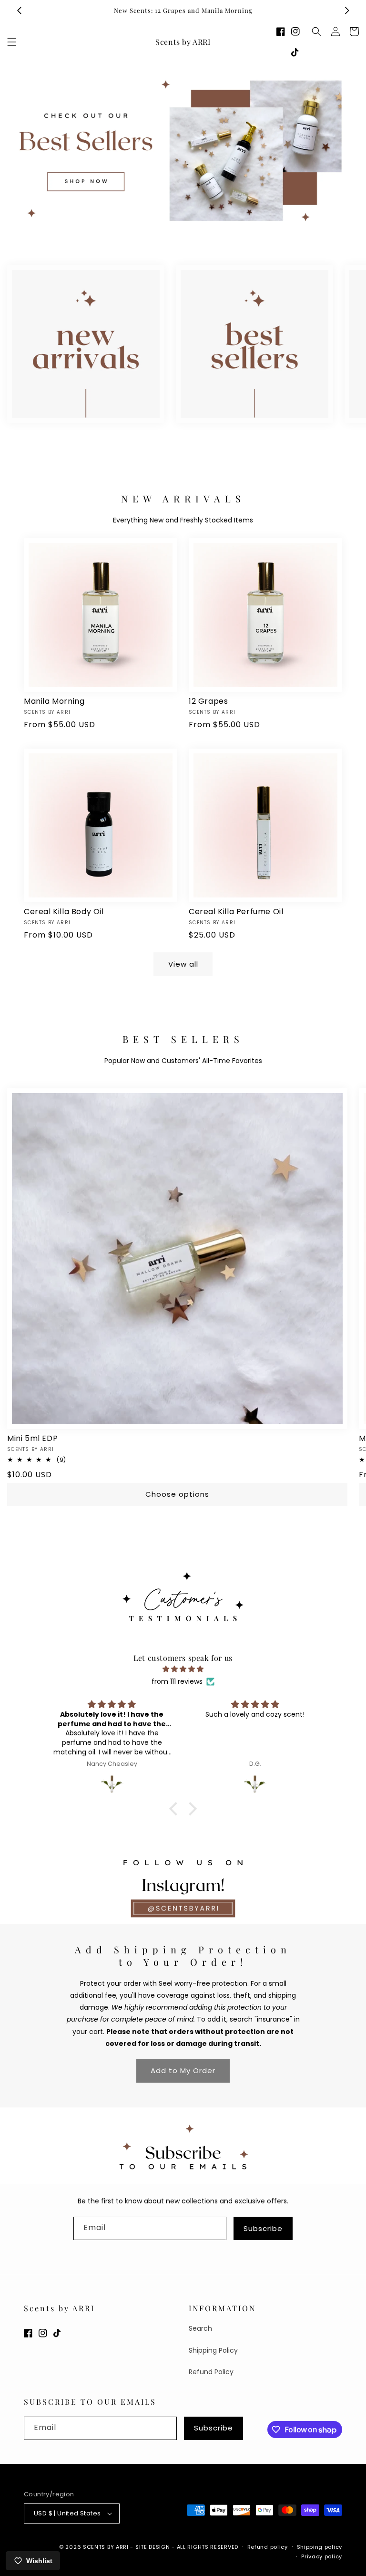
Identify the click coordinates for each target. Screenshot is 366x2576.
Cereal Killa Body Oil (64, 912)
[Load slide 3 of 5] (183, 231)
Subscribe (263, 2228)
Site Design (153, 2547)
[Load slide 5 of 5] (212, 231)
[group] (183, 151)
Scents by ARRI (106, 2547)
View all (183, 964)
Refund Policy (211, 2372)
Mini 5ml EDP (32, 1439)
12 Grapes (208, 702)
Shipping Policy (213, 2350)
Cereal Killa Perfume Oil (236, 912)
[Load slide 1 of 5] (154, 231)
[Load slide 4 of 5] (197, 231)
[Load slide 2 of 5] (169, 231)
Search (200, 2328)
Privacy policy (322, 2556)
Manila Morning (54, 702)
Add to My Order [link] (183, 2070)
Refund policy (268, 2547)
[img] (183, 1669)
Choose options (177, 1494)
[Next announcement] (347, 10)
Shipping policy (320, 2547)
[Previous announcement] (19, 10)
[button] (12, 42)
